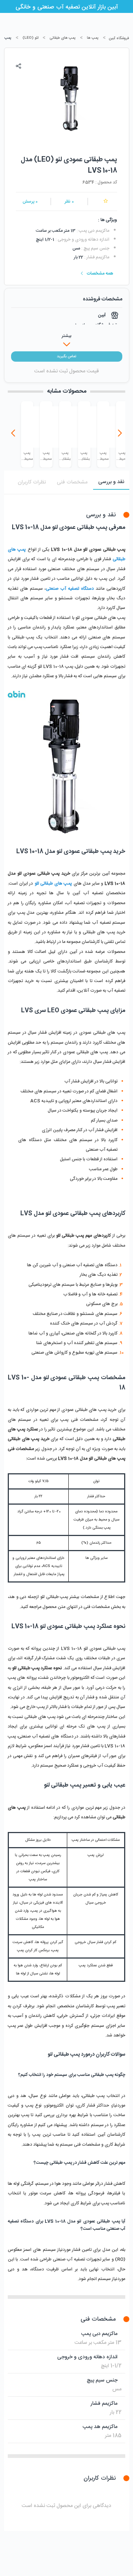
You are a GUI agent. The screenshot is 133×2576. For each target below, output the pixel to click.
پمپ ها (93, 38)
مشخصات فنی (72, 482)
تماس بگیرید (66, 357)
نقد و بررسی (111, 482)
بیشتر (66, 336)
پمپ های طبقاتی (63, 38)
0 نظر (69, 202)
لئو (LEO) (30, 38)
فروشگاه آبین (119, 38)
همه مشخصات (100, 273)
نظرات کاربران (32, 482)
